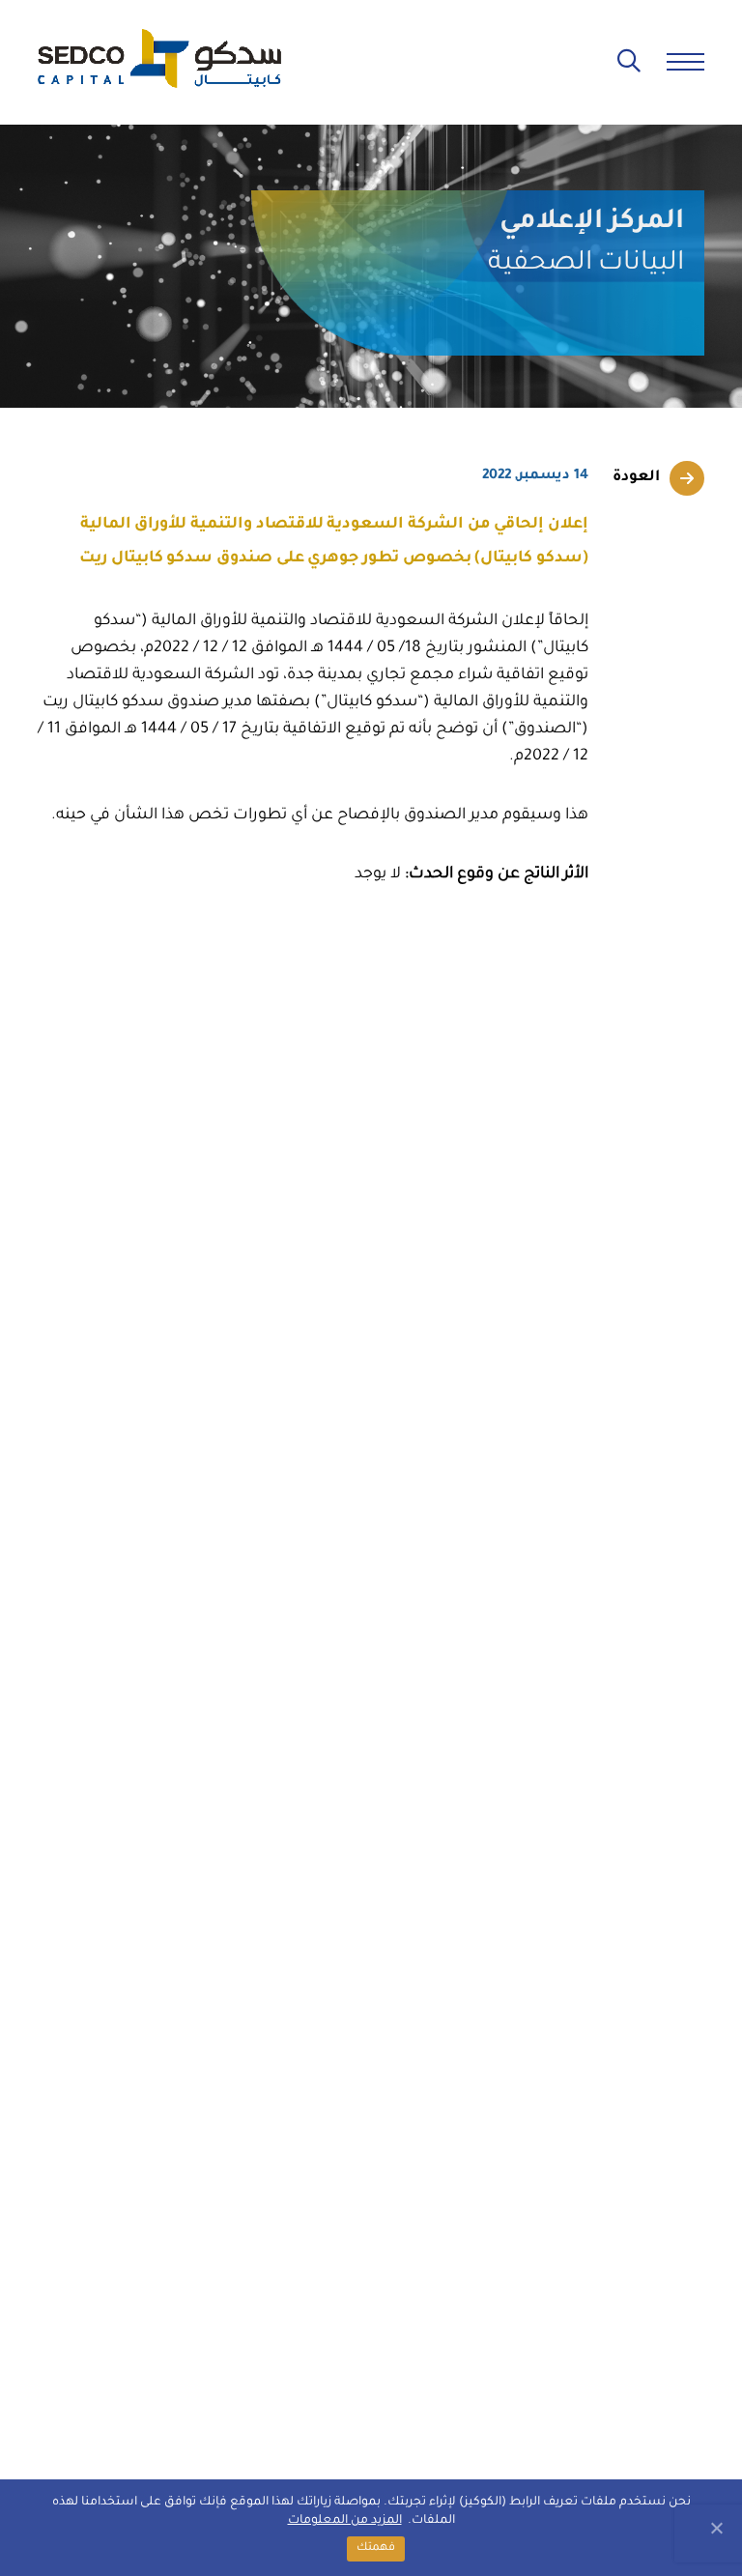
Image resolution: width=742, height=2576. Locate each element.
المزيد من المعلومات (345, 2521)
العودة (636, 478)
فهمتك (376, 2548)
